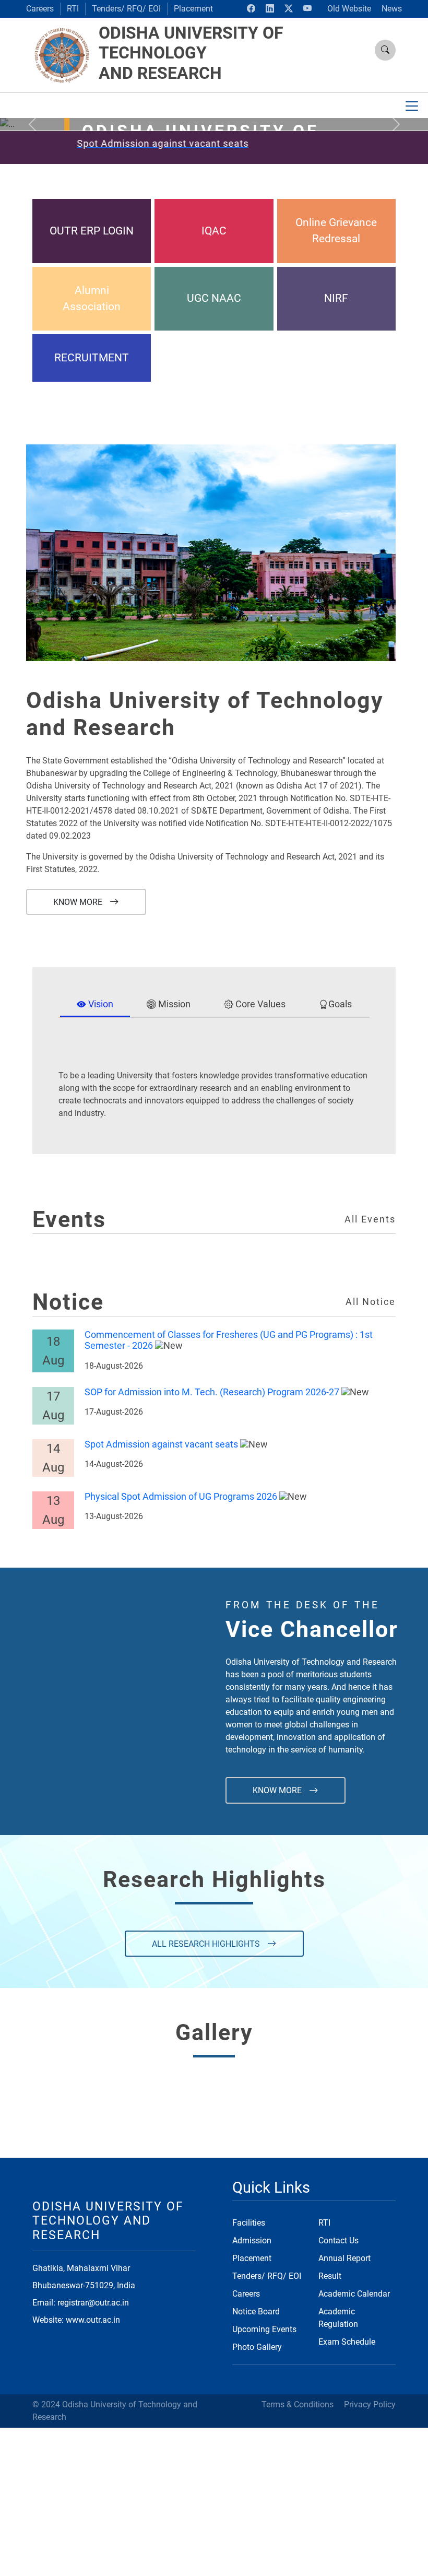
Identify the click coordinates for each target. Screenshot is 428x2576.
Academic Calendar (354, 2294)
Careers (40, 9)
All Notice (371, 1302)
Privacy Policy (370, 2404)
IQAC (214, 231)
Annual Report (344, 2258)
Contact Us (338, 2240)
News (392, 9)
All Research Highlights (207, 1944)
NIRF (336, 298)
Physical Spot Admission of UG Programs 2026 (181, 1497)
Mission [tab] (173, 1004)
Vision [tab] (100, 1004)
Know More (79, 902)
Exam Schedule (347, 2342)
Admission (252, 2240)
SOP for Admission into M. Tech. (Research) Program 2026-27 (212, 1392)
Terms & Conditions (298, 2404)
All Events (370, 1219)
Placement (193, 9)
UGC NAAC (214, 298)
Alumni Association (92, 298)
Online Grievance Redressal (336, 231)
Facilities (249, 2223)
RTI (73, 9)
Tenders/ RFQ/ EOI (126, 9)
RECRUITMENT (92, 358)
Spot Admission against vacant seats (161, 1444)
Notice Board (256, 2312)
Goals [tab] (340, 1004)
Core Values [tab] (259, 1004)
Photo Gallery (257, 2347)
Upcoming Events (264, 2329)
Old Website (349, 9)
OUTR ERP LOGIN (92, 231)
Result (330, 2276)
